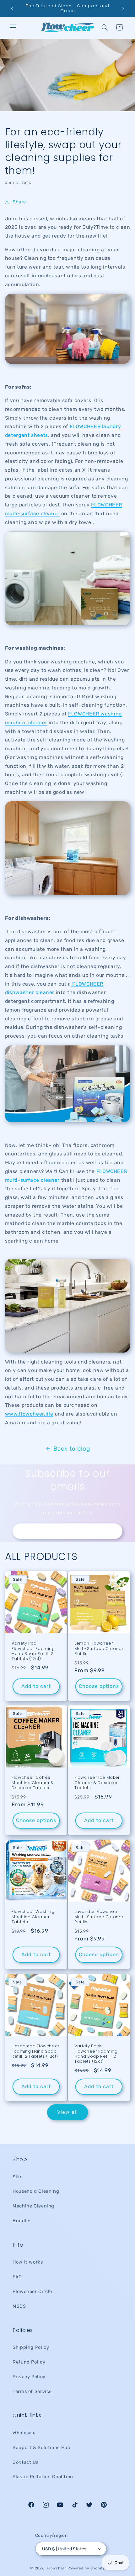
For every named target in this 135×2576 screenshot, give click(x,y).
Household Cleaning (36, 2191)
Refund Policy (29, 2362)
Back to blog (72, 1449)
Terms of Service (32, 2391)
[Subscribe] (115, 1531)
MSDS (19, 2306)
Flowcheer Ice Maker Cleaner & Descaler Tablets (97, 1783)
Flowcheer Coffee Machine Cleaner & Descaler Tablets (33, 1783)
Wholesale (24, 2433)
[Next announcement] (123, 8)
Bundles (22, 2221)
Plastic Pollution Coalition (43, 2477)
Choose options (99, 1686)
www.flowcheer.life (29, 1414)
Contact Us (25, 2462)
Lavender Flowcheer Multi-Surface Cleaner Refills (99, 1917)
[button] (13, 27)
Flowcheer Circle (32, 2291)
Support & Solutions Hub (42, 2448)
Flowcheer (57, 2568)
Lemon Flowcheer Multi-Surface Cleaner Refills (99, 1649)
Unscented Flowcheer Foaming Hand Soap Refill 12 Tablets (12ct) (36, 2051)
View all (67, 2112)
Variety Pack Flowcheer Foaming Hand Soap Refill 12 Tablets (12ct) (33, 1651)
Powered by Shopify (86, 2568)
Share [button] (19, 202)
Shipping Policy (31, 2347)
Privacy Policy (29, 2377)
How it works (28, 2262)
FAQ (17, 2277)
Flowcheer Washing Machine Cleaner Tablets (33, 1917)
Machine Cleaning (33, 2206)
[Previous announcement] (12, 8)
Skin (18, 2177)
